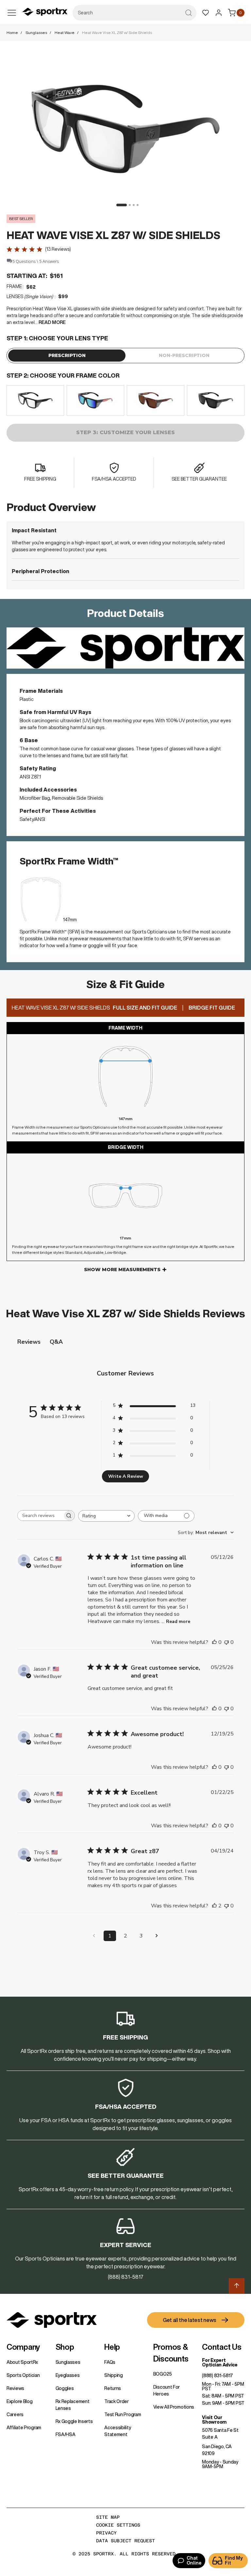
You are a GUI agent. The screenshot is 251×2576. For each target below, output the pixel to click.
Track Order (117, 2401)
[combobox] (134, 13)
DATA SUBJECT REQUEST (125, 2541)
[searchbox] (40, 1516)
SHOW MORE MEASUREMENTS (122, 1270)
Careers (15, 2414)
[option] (35, 401)
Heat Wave (65, 33)
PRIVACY (106, 2533)
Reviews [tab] (29, 1342)
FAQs (110, 2362)
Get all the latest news (190, 2320)
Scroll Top (237, 2286)
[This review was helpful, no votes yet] (214, 1642)
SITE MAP (108, 2517)
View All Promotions (174, 2407)
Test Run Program (123, 2414)
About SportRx (22, 2362)
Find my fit (234, 2560)
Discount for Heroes (167, 2390)
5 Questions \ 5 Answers (36, 261)
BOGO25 (163, 2374)
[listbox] (125, 401)
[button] (120, 205)
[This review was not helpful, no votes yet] (226, 1642)
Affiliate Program (24, 2428)
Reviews (15, 2388)
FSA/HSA (66, 2434)
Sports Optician (23, 2375)
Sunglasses (36, 33)
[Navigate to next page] (157, 1936)
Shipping (114, 2375)
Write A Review (126, 1476)
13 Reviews (58, 249)
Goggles (65, 2388)
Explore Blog (19, 2401)
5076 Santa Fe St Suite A (220, 2434)
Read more (178, 1621)
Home (12, 33)
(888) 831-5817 (218, 2376)
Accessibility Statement (117, 2431)
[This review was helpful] (214, 1906)
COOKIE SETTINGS (118, 2525)
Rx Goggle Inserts (74, 2421)
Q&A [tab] (56, 1342)
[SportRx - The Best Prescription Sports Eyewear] (45, 13)
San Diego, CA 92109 (217, 2450)
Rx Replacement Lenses (73, 2405)
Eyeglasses (68, 2375)
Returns (113, 2388)
